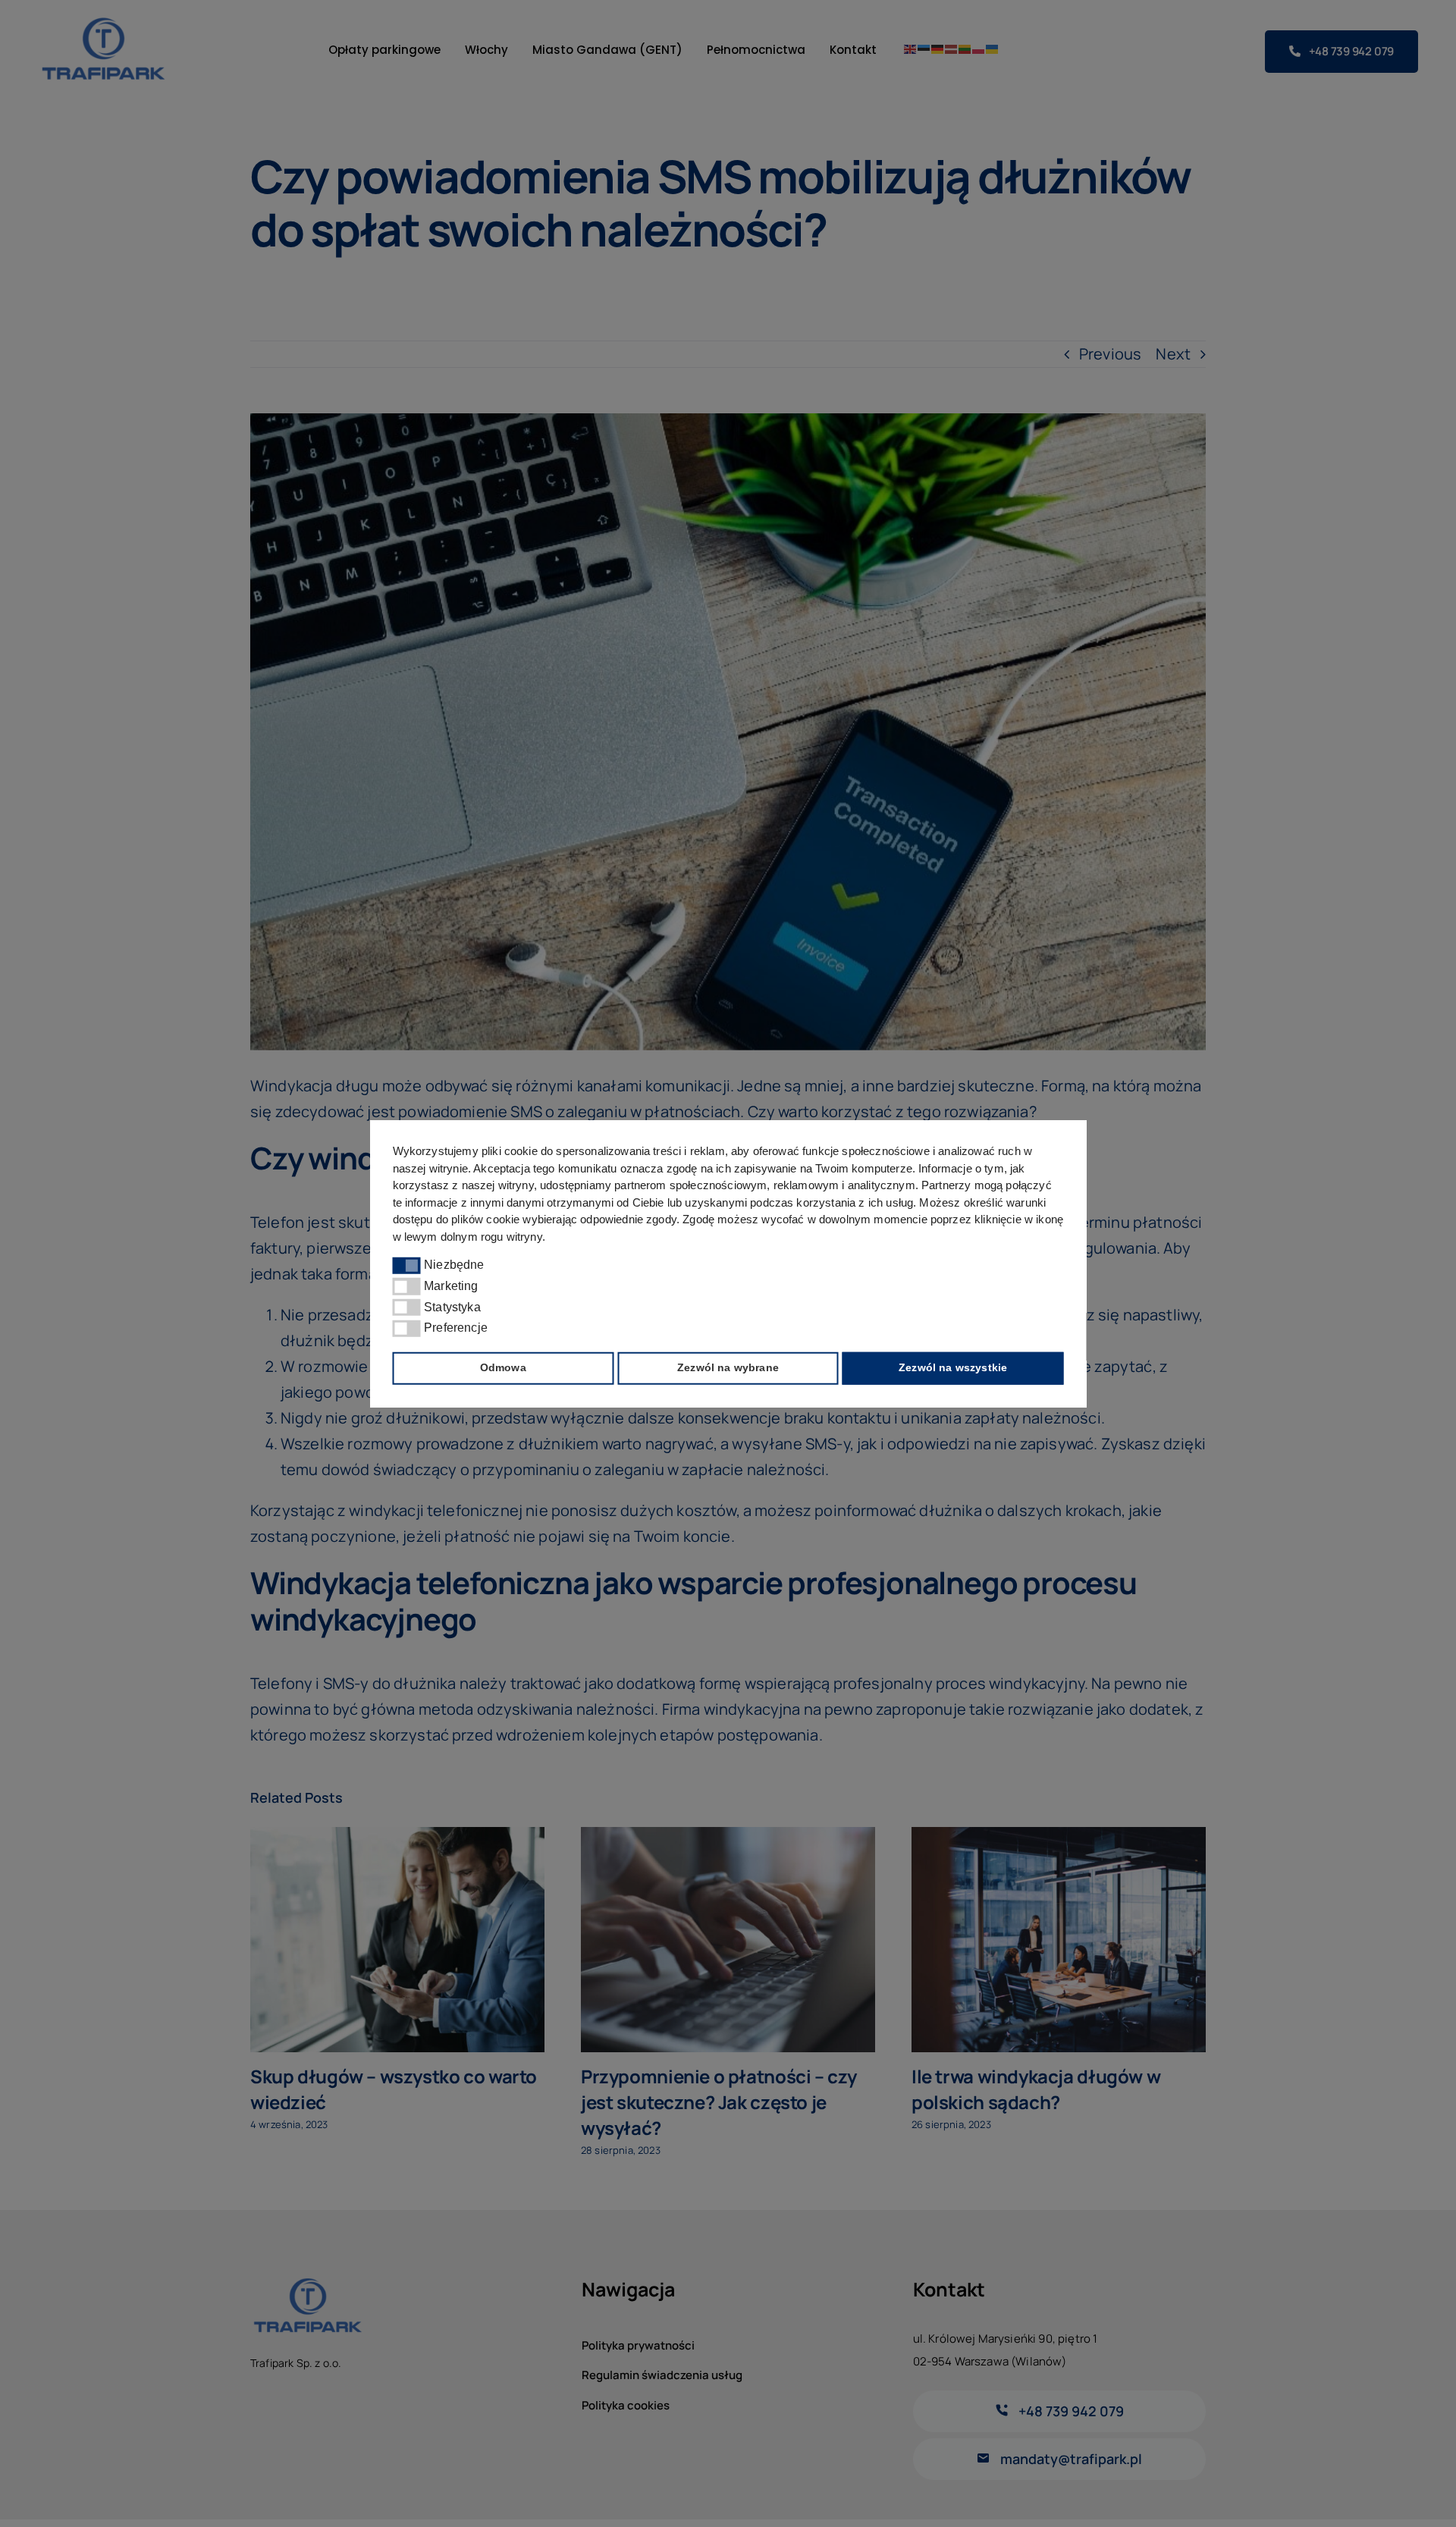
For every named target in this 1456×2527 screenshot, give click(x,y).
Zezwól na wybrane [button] (728, 1368)
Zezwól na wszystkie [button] (953, 1368)
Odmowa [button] (503, 1368)
